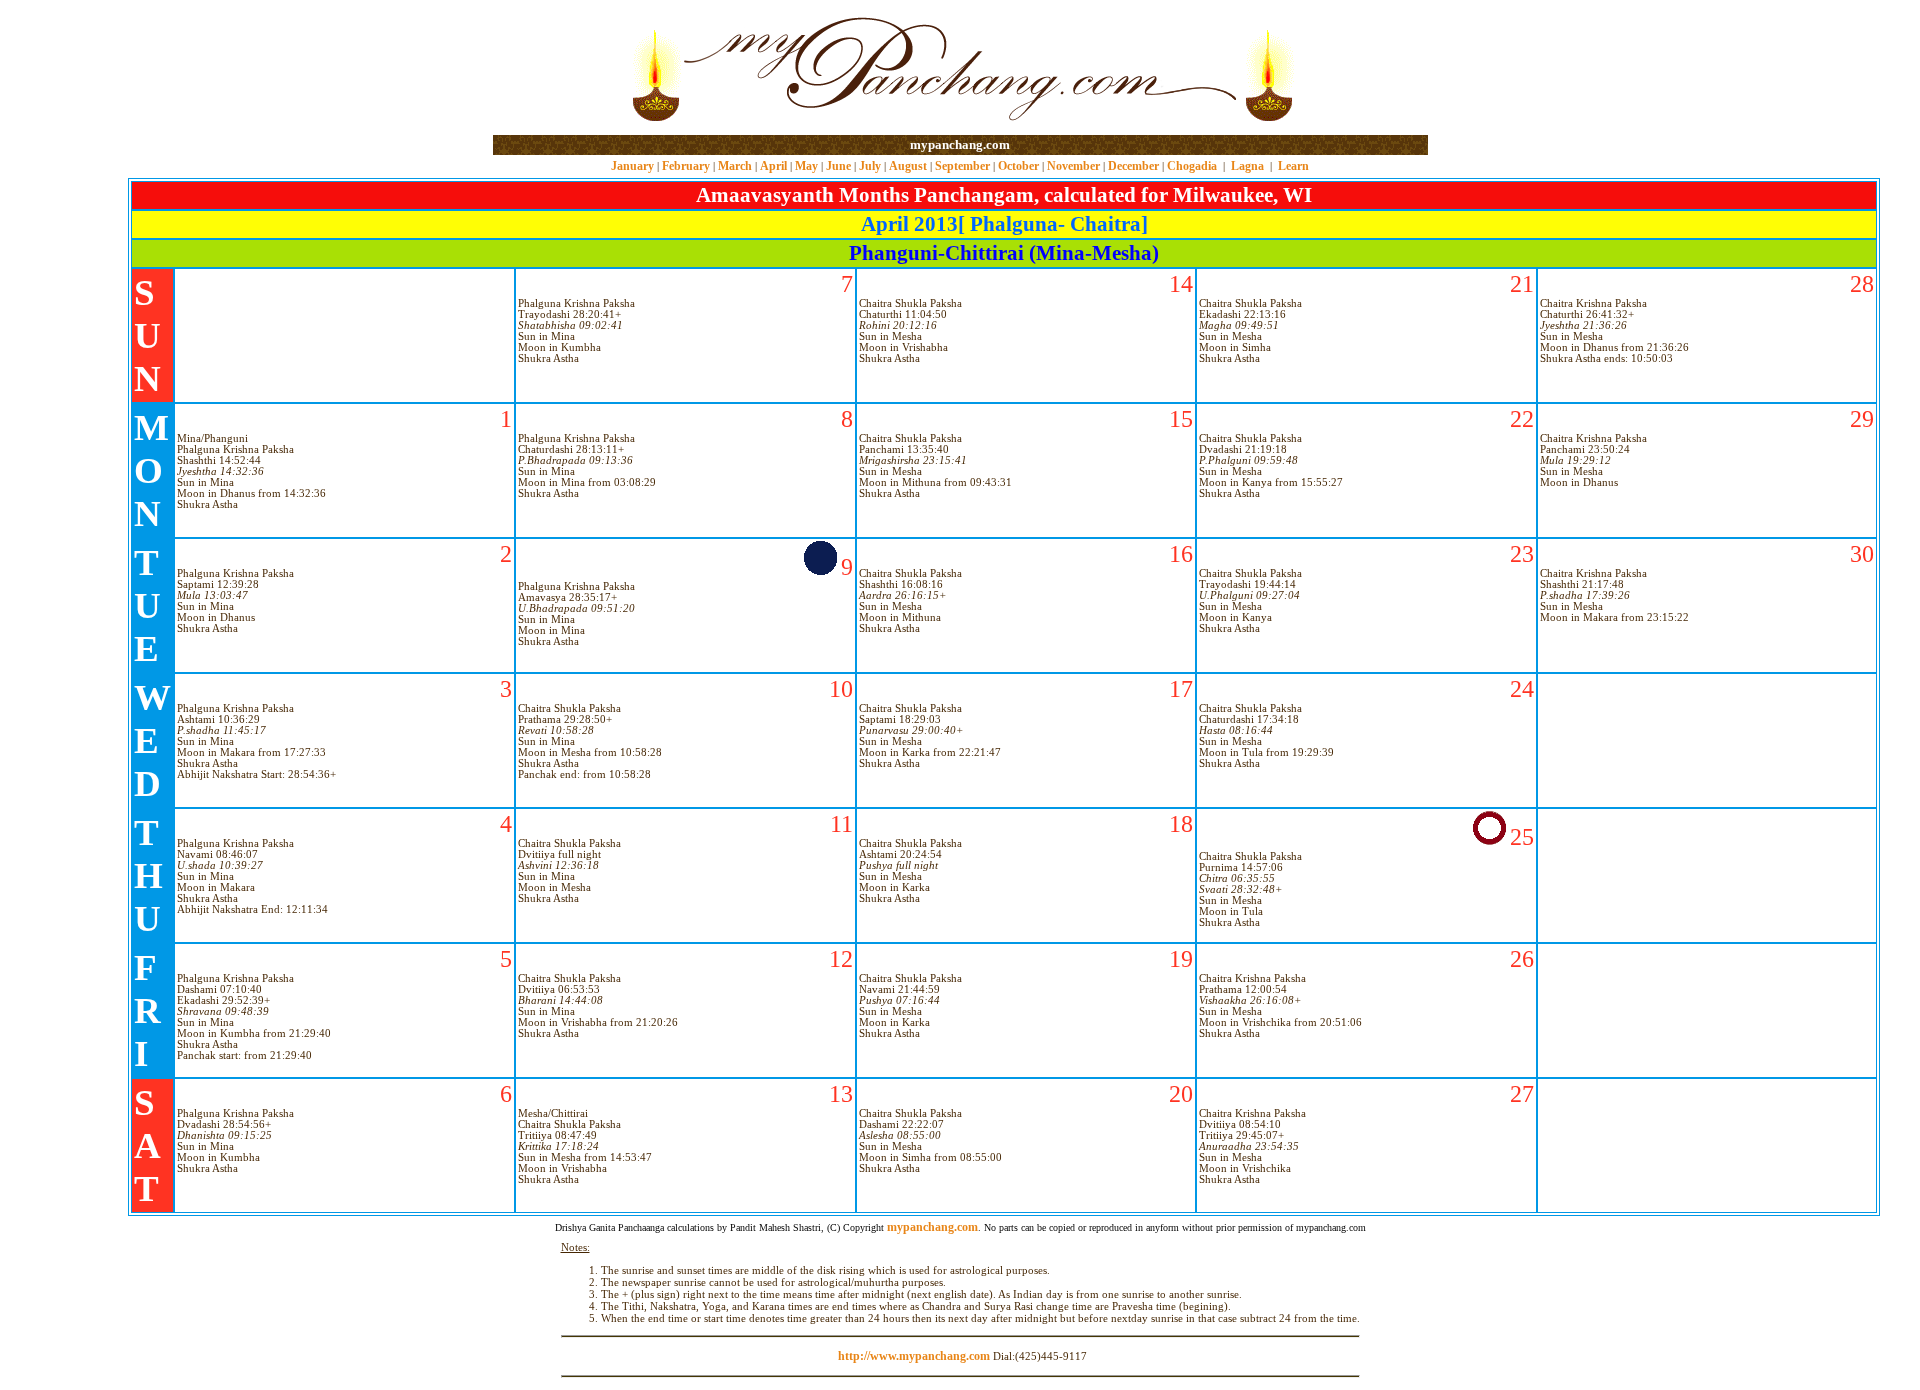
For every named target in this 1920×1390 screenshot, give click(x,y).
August (908, 166)
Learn (1293, 166)
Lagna (1247, 166)
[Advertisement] (557, 68)
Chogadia (1192, 166)
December (1133, 166)
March (735, 166)
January (632, 166)
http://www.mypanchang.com (914, 1356)
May (806, 166)
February (686, 166)
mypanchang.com (960, 144)
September (962, 166)
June (838, 166)
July (870, 166)
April (773, 166)
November (1073, 166)
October (1018, 166)
